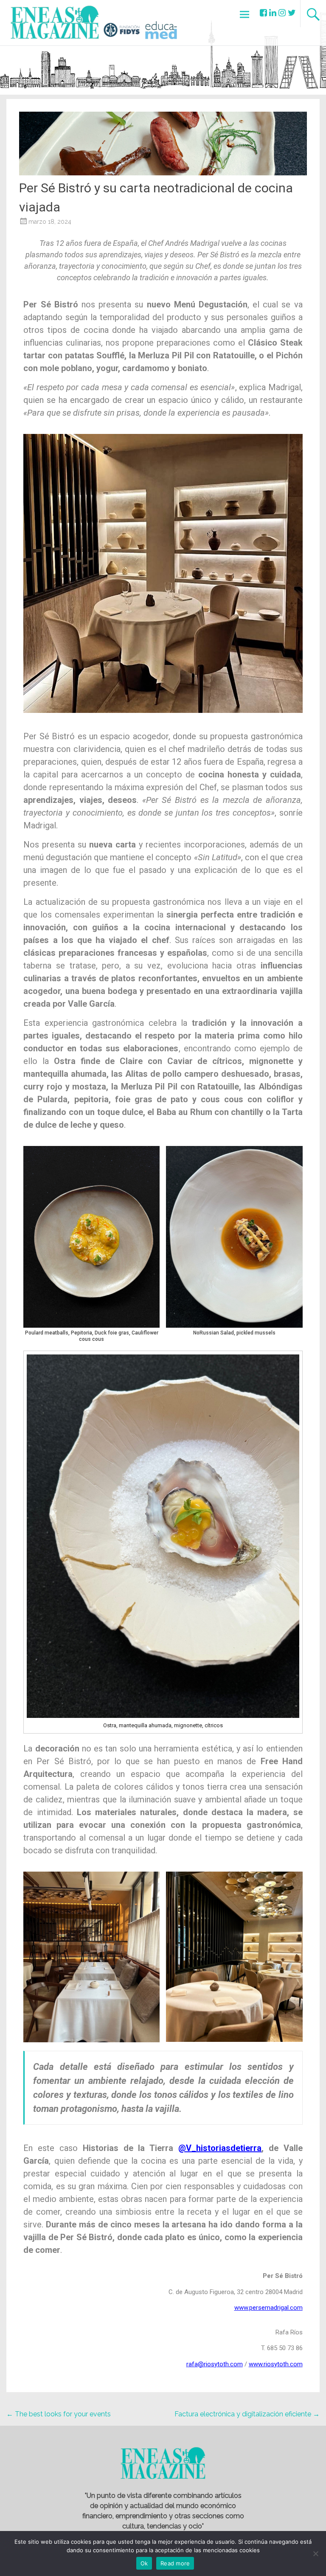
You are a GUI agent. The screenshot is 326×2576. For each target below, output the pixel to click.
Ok (144, 2563)
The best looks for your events (59, 2414)
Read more (175, 2563)
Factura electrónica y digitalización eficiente (247, 2414)
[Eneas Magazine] (57, 34)
